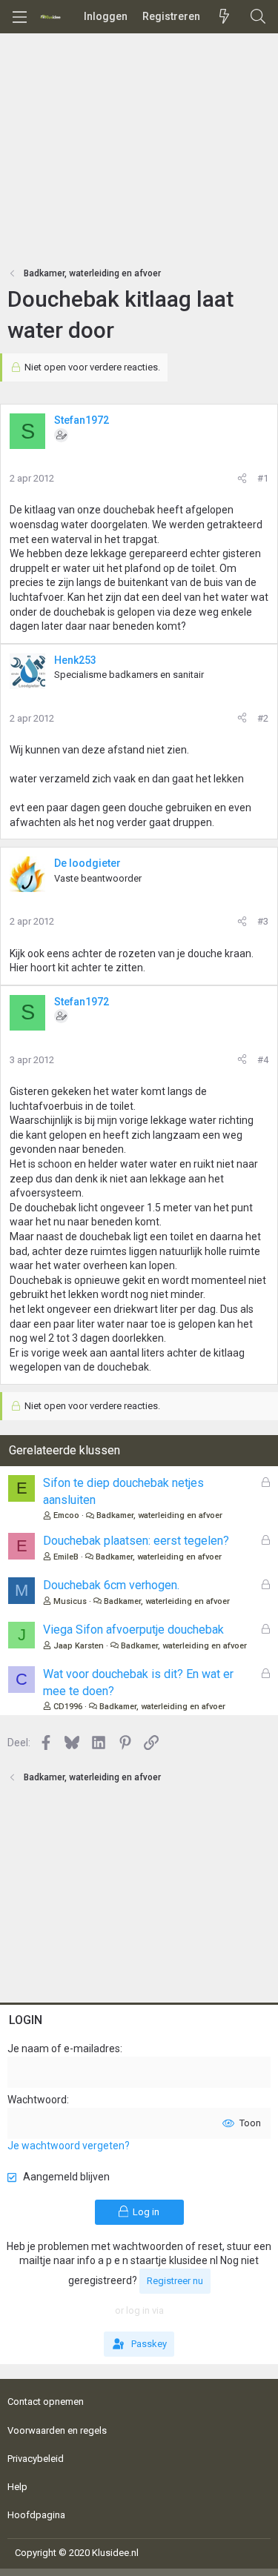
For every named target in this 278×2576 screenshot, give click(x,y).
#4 (263, 1060)
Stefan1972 (82, 420)
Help (17, 2487)
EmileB (66, 1557)
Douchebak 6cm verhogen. (111, 1585)
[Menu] (19, 17)
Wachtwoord (37, 2100)
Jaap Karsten (79, 1646)
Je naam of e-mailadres (64, 2049)
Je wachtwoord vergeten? (69, 2146)
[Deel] (242, 479)
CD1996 (68, 1707)
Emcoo (66, 1515)
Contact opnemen (46, 2402)
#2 (263, 718)
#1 (263, 478)
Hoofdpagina (36, 2515)
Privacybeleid (36, 2459)
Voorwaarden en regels (57, 2430)
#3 (263, 921)
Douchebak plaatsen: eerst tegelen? (136, 1541)
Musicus (70, 1601)
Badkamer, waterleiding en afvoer (159, 1515)
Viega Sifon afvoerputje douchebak (133, 1630)
